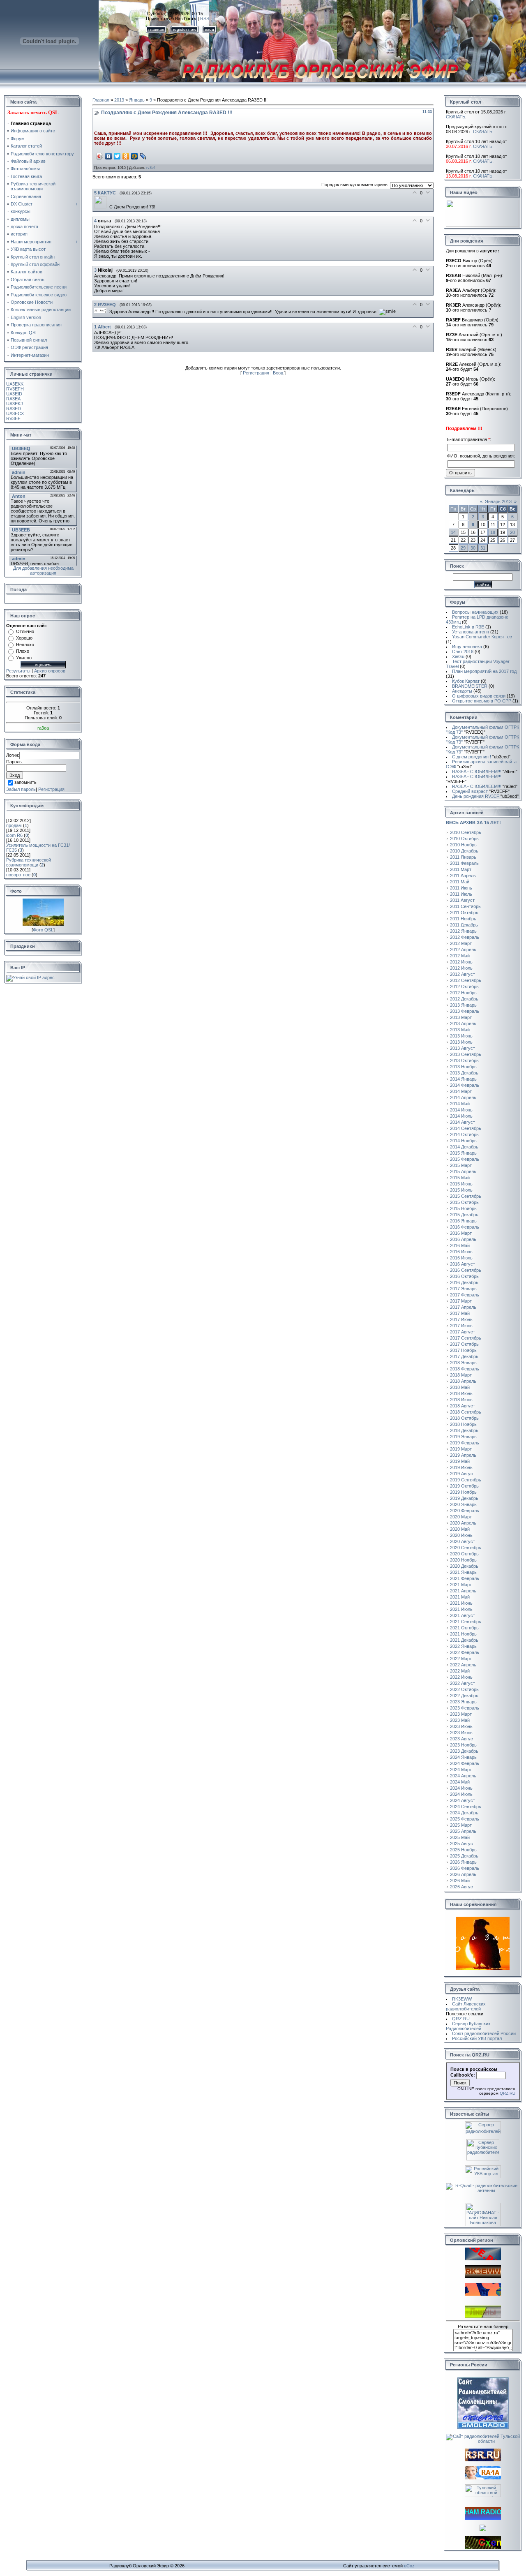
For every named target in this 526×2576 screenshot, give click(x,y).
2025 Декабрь (464, 1856)
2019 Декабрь (464, 1498)
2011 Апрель (463, 876)
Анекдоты (462, 691)
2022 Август (463, 1683)
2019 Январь (463, 1437)
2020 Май (460, 1529)
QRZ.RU (461, 2019)
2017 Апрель (463, 1307)
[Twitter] (117, 156)
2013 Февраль (465, 1011)
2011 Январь (463, 857)
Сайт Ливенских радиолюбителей (466, 2006)
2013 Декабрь (464, 1073)
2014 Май (460, 1104)
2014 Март (461, 1091)
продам (14, 825)
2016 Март (461, 1233)
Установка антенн (471, 632)
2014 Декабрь (464, 1147)
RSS (205, 18)
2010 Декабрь (464, 851)
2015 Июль (461, 1190)
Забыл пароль (21, 789)
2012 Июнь (461, 962)
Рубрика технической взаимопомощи (29, 862)
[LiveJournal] (143, 156)
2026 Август (463, 1887)
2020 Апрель (463, 1523)
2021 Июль (461, 1609)
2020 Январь (463, 1504)
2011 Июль (461, 894)
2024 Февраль (465, 1763)
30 (473, 548)
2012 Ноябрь (463, 993)
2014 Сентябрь (466, 1128)
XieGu (458, 656)
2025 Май (460, 1837)
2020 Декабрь (464, 1566)
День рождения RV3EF (485, 796)
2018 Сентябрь (466, 1412)
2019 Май (460, 1461)
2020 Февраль (465, 1511)
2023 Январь (463, 1702)
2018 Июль (461, 1400)
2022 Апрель (463, 1665)
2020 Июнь (461, 1535)
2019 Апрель (463, 1455)
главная (156, 29)
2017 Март (461, 1301)
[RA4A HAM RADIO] (483, 2478)
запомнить (25, 783)
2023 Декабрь (464, 1751)
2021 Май (460, 1597)
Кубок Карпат (466, 681)
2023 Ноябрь (463, 1745)
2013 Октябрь (464, 1060)
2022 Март (461, 1659)
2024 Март (461, 1770)
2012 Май (460, 956)
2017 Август (463, 1332)
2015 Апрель (463, 1171)
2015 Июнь (461, 1184)
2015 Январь (463, 1153)
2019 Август (463, 1474)
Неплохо (25, 645)
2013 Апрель (463, 1023)
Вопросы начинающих (475, 612)
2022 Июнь (461, 1677)
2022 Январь (463, 1646)
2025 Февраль (465, 1819)
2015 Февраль (465, 1159)
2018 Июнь (461, 1393)
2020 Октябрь (464, 1554)
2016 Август (463, 1264)
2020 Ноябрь (463, 1560)
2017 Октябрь (464, 1344)
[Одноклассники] (126, 156)
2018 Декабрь (464, 1430)
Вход (278, 373)
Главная (101, 100)
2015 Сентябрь (466, 1196)
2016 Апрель (463, 1239)
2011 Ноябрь (463, 919)
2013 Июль (461, 1042)
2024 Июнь (461, 1788)
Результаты (18, 671)
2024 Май (460, 1782)
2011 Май (460, 882)
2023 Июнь (461, 1726)
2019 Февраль (465, 1443)
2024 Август (463, 1800)
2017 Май (460, 1313)
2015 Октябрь (464, 1202)
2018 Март (461, 1375)
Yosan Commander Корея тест (483, 637)
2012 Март (461, 943)
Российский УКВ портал (477, 2038)
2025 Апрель (463, 1831)
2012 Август (463, 974)
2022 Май (460, 1671)
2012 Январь (463, 931)
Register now (185, 29)
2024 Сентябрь (466, 1807)
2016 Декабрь (464, 1282)
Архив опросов (50, 671)
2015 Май (460, 1178)
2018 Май (460, 1387)
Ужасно (24, 658)
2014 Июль (461, 1116)
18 (493, 532)
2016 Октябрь (464, 1276)
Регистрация (51, 789)
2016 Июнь (461, 1252)
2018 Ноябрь (463, 1424)
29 (463, 548)
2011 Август (462, 900)
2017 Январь (463, 1289)
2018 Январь (463, 1363)
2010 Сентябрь (466, 832)
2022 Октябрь (464, 1689)
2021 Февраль (465, 1578)
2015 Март (461, 1165)
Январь (137, 100)
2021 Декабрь (464, 1640)
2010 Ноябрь (463, 845)
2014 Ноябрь (463, 1141)
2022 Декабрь (464, 1696)
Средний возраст (481, 791)
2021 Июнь (461, 1603)
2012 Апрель (463, 950)
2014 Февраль (465, 1085)
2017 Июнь (461, 1319)
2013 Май (460, 1030)
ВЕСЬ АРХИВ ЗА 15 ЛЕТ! (473, 822)
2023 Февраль (465, 1708)
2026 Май (460, 1881)
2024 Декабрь (464, 1813)
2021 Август (463, 1615)
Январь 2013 (498, 501)
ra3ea (43, 728)
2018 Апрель (463, 1381)
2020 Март (461, 1517)
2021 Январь (463, 1572)
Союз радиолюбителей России (484, 2033)
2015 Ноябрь (463, 1208)
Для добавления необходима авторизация (43, 571)
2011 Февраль (464, 863)
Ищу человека (467, 647)
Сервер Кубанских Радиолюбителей (468, 2026)
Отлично (25, 631)
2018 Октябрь (464, 1418)
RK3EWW (462, 1999)
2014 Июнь (461, 1110)
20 (512, 532)
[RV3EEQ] (102, 312)
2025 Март (461, 1825)
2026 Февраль (465, 1868)
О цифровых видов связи (479, 696)
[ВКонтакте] (109, 156)
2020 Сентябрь (466, 1548)
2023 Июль (461, 1733)
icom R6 (14, 835)
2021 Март (461, 1585)
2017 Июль (461, 1326)
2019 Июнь (461, 1467)
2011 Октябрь (464, 913)
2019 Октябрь (464, 1486)
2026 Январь (463, 1862)
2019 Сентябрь (466, 1480)
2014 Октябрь (464, 1134)
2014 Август (463, 1122)
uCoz (409, 2566)
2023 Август (463, 1739)
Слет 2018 (463, 652)
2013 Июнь (461, 1036)
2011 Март (461, 869)
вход (210, 29)
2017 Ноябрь (463, 1350)
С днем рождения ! (481, 757)
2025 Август (463, 1844)
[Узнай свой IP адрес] (30, 977)
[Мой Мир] (135, 156)
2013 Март (461, 1017)
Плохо (23, 651)
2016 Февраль (465, 1227)
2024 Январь (463, 1757)
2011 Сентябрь (465, 906)
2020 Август (463, 1541)
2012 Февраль (465, 937)
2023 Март (461, 1714)
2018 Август (463, 1406)
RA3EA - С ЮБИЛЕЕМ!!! (485, 772)
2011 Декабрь (464, 925)
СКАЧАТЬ (456, 117)
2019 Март (461, 1449)
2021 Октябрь (464, 1628)
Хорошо (24, 638)
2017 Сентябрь (466, 1338)
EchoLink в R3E (468, 627)
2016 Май (460, 1245)
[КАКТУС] (102, 207)
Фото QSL (43, 930)
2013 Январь (463, 1005)
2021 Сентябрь (466, 1622)
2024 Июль (461, 1794)
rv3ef (151, 168)
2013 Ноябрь (463, 1067)
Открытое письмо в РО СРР (482, 701)
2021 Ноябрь (463, 1634)
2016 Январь (463, 1221)
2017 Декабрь (464, 1356)
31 (483, 548)
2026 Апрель (463, 1874)
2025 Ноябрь (463, 1850)
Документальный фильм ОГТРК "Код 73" (482, 730)
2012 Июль (461, 968)
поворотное (18, 875)
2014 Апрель (463, 1097)
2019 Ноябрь (463, 1492)
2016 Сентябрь (466, 1270)
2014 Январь (463, 1079)
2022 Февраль (465, 1652)
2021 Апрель (463, 1591)
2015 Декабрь (464, 1215)
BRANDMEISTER (470, 686)
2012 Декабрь (464, 999)
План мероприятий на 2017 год (484, 671)
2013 (119, 100)
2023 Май (460, 1720)
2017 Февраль (465, 1295)
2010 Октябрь (464, 839)
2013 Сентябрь (466, 1054)
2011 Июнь (461, 888)
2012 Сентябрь (466, 980)
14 (453, 532)
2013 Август (463, 1048)
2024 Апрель (463, 1776)
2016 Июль (461, 1258)
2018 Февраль (465, 1369)
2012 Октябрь (464, 987)
